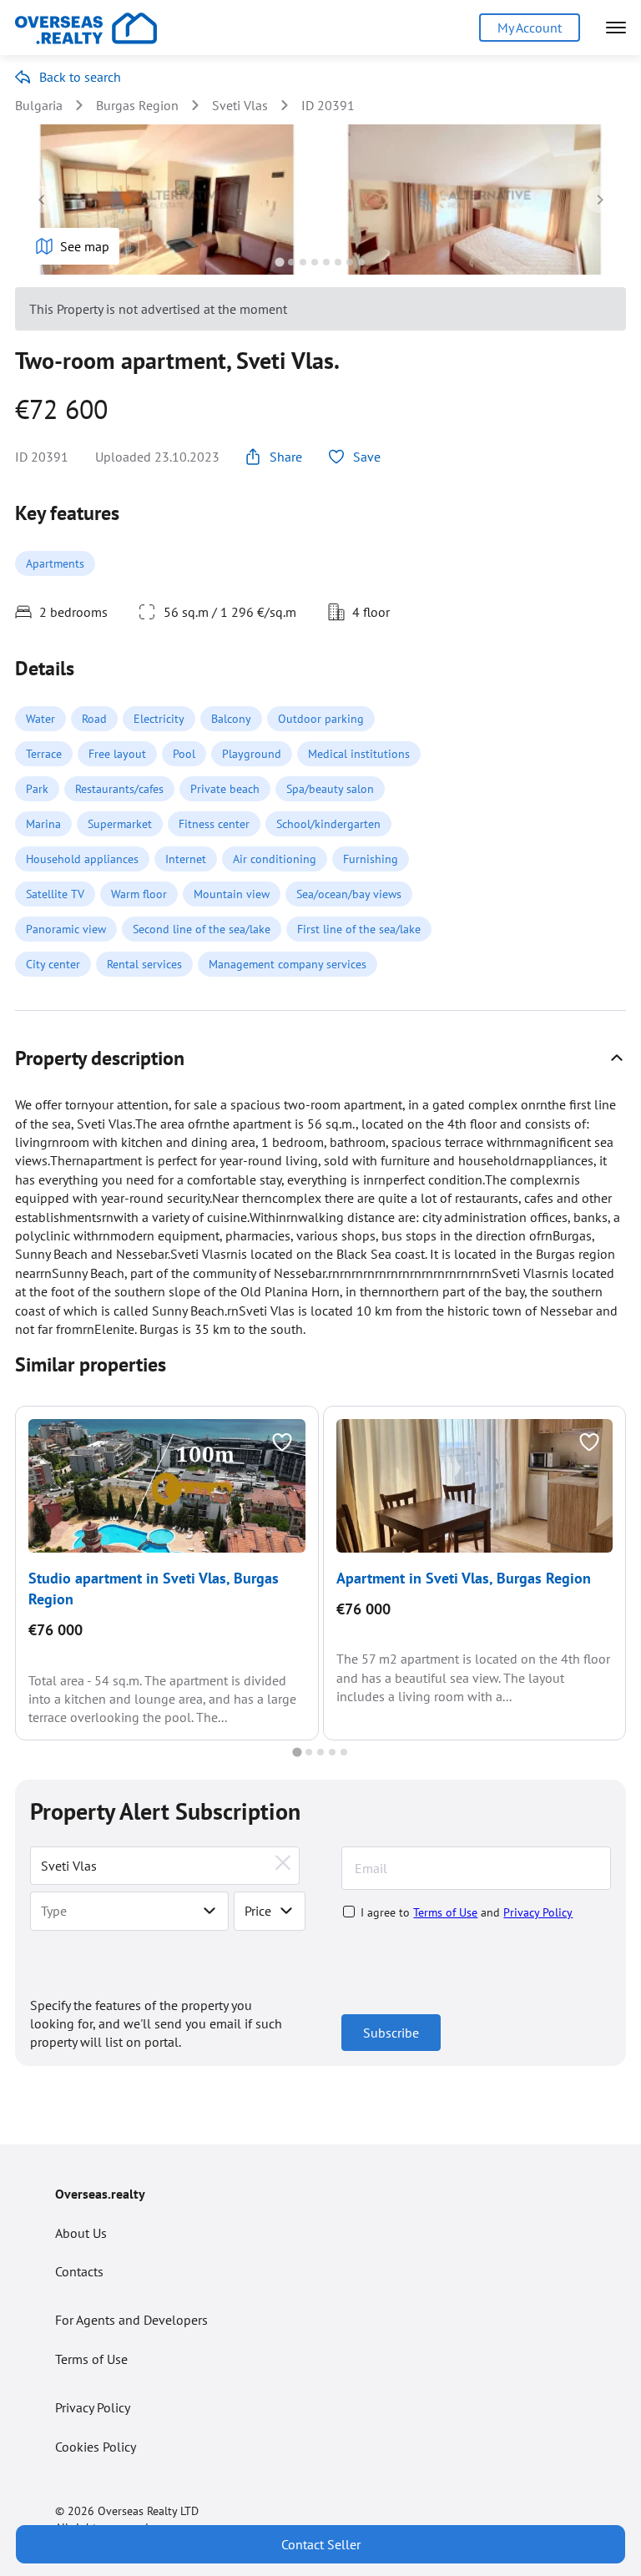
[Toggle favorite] (282, 1442)
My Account (530, 28)
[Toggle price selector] (286, 1911)
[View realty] (167, 1486)
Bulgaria (39, 105)
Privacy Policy (538, 1912)
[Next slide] (599, 200)
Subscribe (391, 2033)
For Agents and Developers (131, 2320)
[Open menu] (616, 28)
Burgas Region (137, 105)
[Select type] (209, 1911)
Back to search (80, 77)
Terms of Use (445, 1912)
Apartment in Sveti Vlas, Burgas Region (464, 1578)
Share (286, 457)
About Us (81, 2233)
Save (367, 457)
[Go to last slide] (42, 200)
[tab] (279, 262)
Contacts (79, 2271)
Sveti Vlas (240, 105)
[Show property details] (617, 1058)
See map (85, 246)
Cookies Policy (96, 2447)
